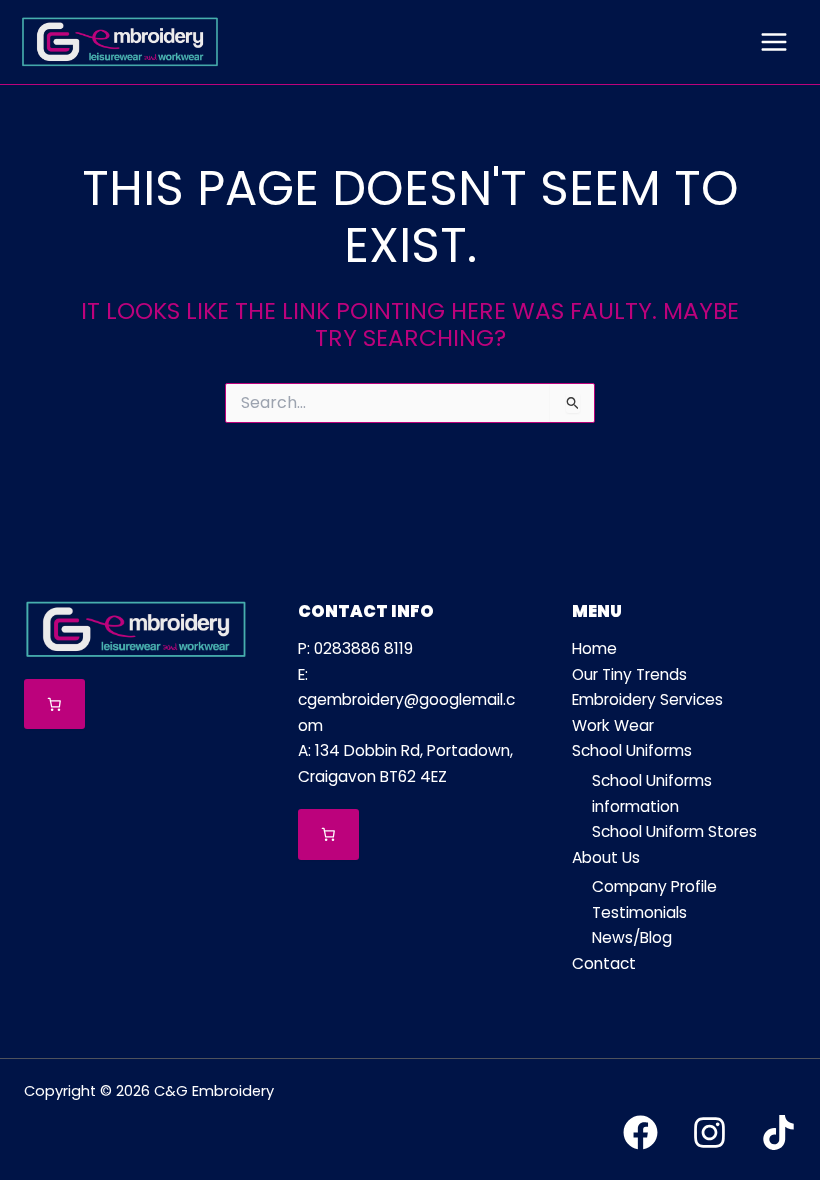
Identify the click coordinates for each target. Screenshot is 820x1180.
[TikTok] (778, 1132)
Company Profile (654, 886)
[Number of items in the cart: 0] (54, 704)
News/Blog (632, 937)
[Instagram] (709, 1132)
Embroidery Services (647, 699)
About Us (606, 857)
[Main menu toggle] (774, 42)
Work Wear (613, 725)
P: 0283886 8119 (355, 648)
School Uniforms (632, 750)
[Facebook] (640, 1132)
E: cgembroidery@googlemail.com (406, 700)
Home (594, 648)
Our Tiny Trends (629, 674)
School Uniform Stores (674, 831)
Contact (604, 963)
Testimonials (639, 912)
